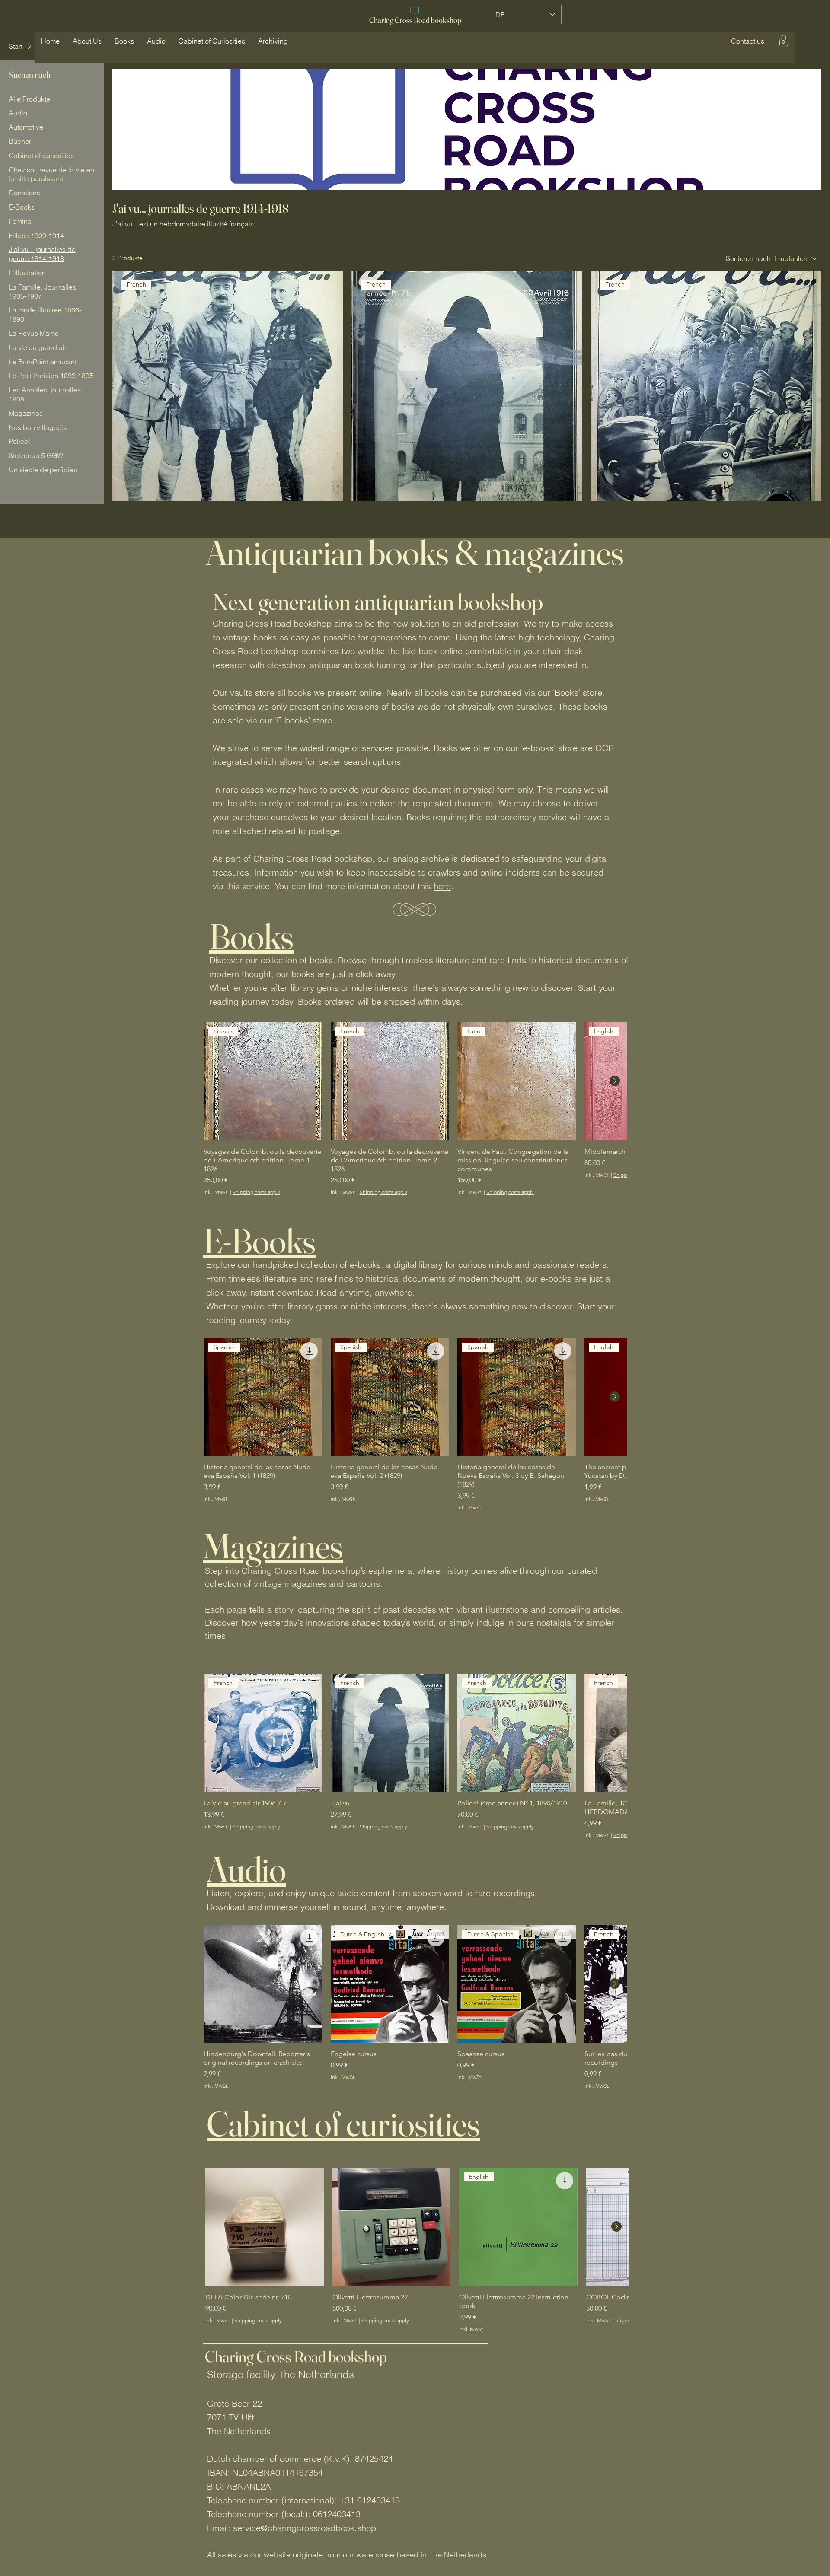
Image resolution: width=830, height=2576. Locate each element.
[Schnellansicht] (263, 1984)
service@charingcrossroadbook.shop (305, 2528)
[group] (415, 1109)
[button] (748, 41)
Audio (246, 1869)
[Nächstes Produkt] (615, 1081)
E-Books (259, 1241)
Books (251, 936)
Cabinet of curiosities (343, 2124)
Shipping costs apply (256, 1192)
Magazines (273, 1546)
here (442, 886)
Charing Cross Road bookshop (415, 20)
